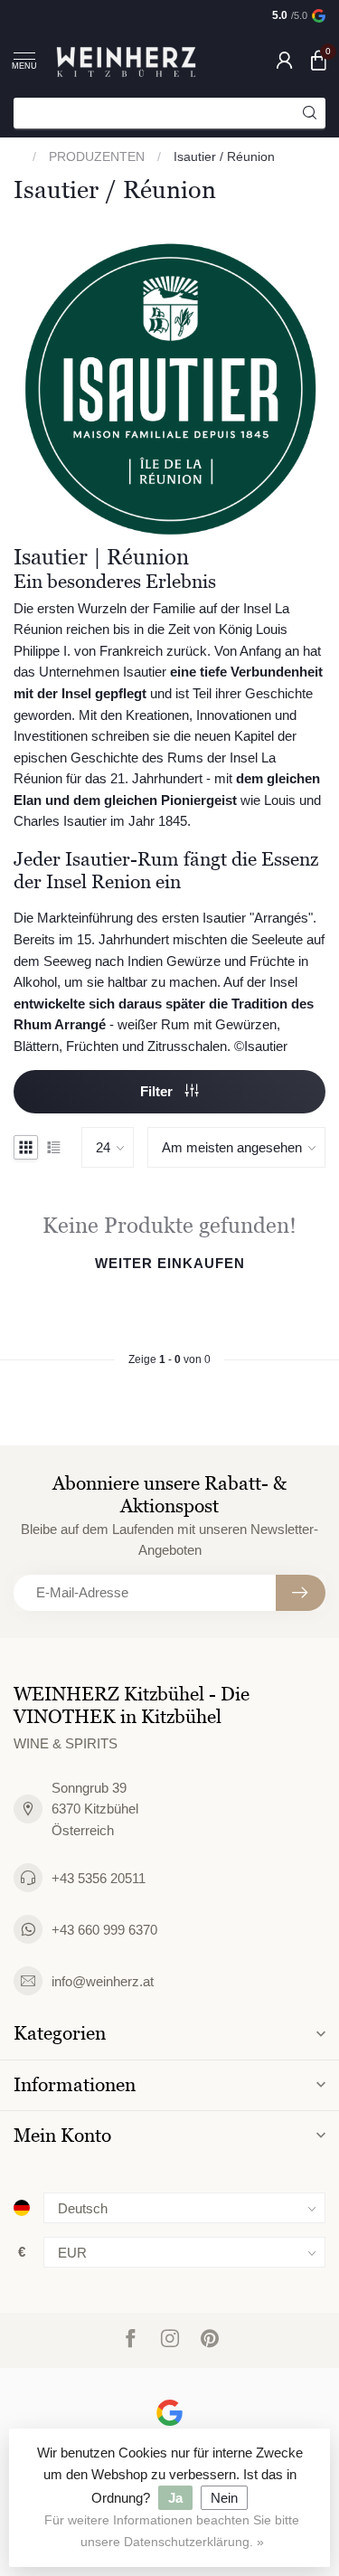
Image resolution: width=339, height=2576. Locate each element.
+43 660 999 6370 (104, 1930)
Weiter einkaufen (170, 1263)
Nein (224, 2498)
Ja (175, 2498)
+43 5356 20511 (99, 1878)
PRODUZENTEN (97, 156)
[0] (318, 60)
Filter (158, 1091)
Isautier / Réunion (224, 156)
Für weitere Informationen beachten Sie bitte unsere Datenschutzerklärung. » (172, 2531)
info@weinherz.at (103, 1981)
